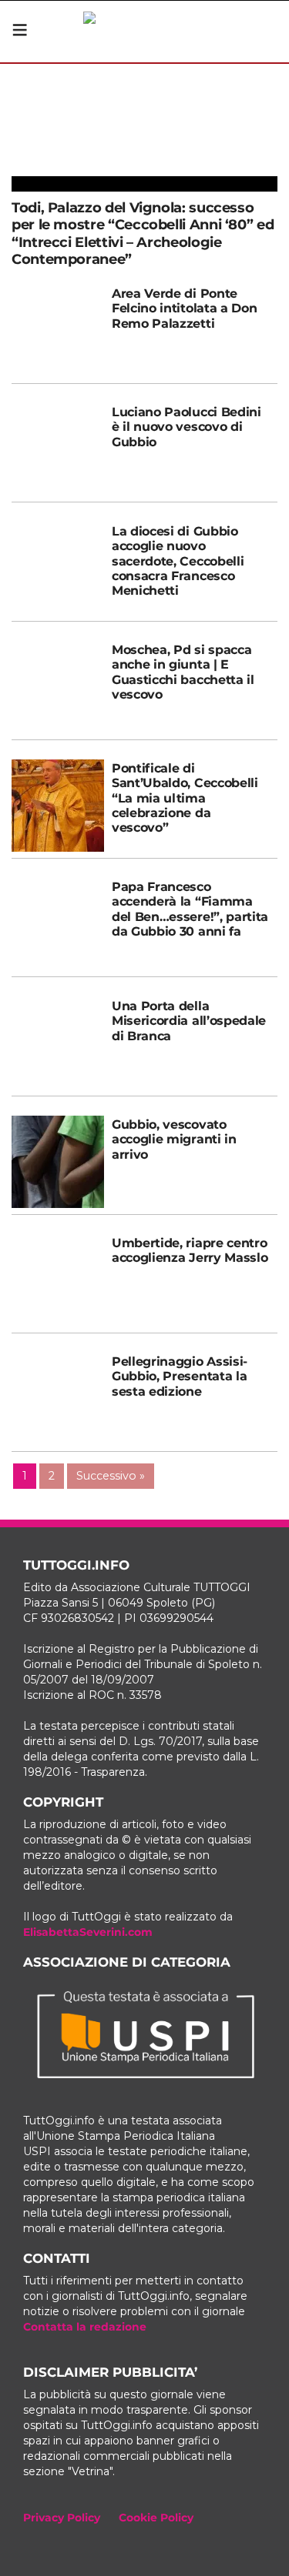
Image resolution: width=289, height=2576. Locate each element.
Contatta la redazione (85, 2327)
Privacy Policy (62, 2518)
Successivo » (111, 1476)
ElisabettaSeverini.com (88, 1932)
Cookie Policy (156, 2518)
